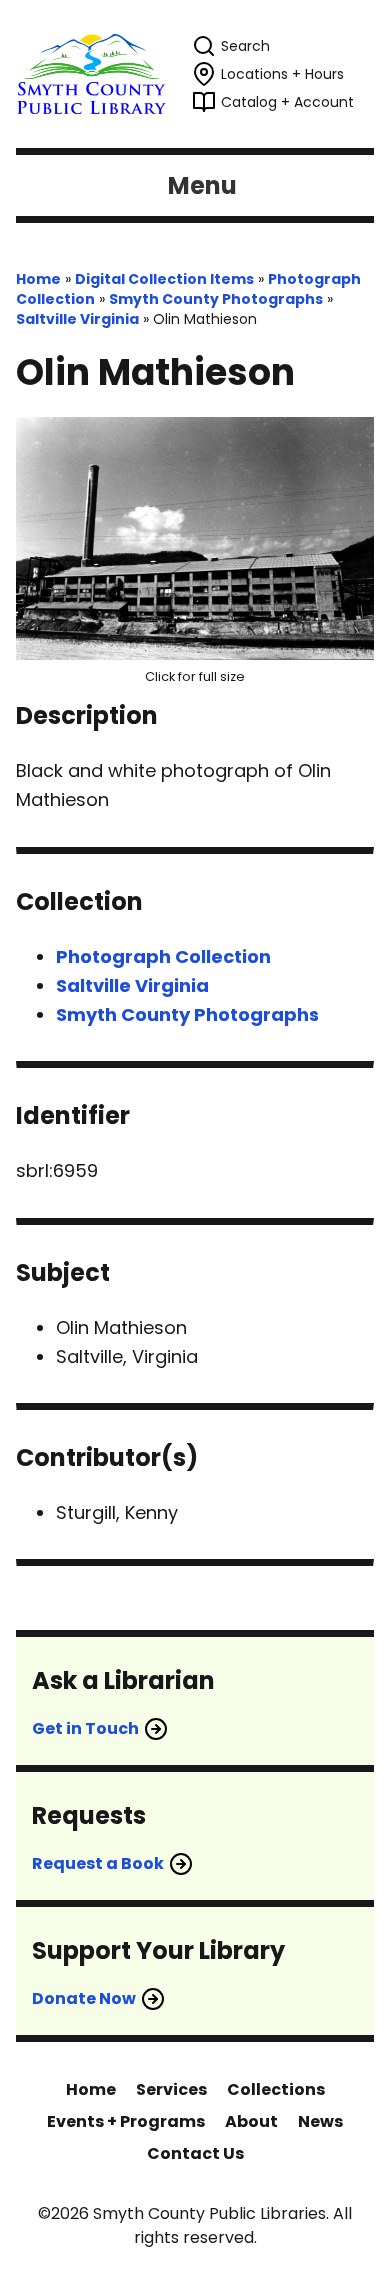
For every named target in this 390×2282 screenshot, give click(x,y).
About (251, 2121)
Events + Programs (126, 2121)
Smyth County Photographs (216, 299)
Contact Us (195, 2153)
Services (171, 2089)
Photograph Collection (163, 956)
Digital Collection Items (164, 279)
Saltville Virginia (77, 319)
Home (38, 279)
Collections (276, 2089)
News (320, 2121)
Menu (202, 185)
